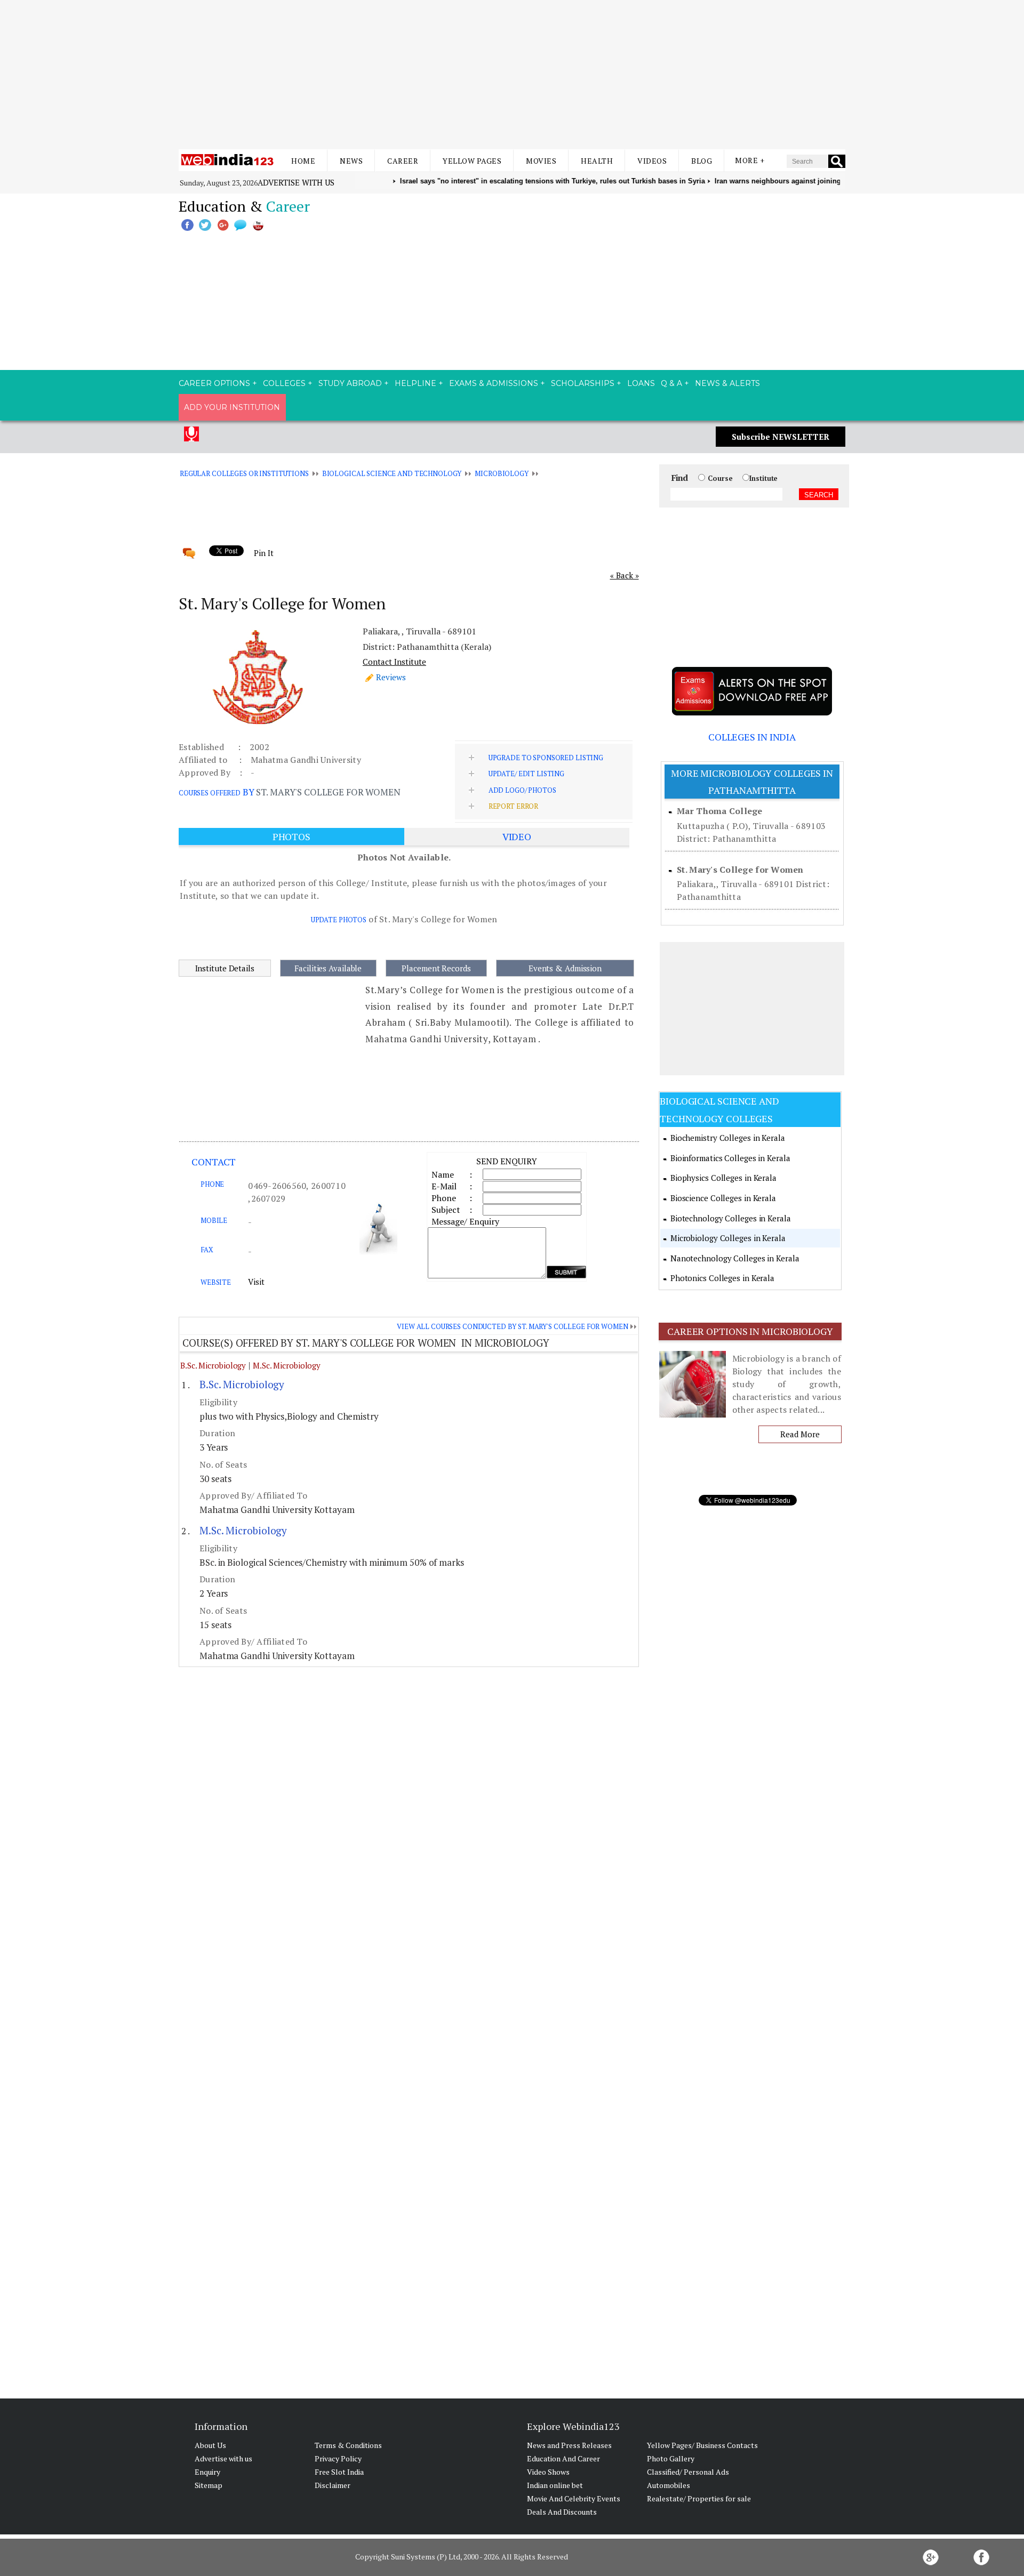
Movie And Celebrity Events (574, 2498)
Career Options (214, 383)
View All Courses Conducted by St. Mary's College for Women (512, 1326)
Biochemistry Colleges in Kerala (728, 1138)
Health (597, 161)
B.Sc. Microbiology (213, 1365)
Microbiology (501, 473)
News (351, 161)
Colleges (284, 383)
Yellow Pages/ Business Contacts (702, 2445)
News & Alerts (727, 383)
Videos (652, 161)
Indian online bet (555, 2485)
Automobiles (669, 2485)
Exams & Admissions (494, 383)
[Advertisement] (512, 75)
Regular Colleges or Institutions (244, 473)
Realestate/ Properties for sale (699, 2498)
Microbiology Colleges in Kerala (728, 1238)
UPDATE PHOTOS (339, 920)
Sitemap (209, 2485)
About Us (210, 2445)
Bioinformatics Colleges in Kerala (730, 1158)
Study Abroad (350, 383)
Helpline (415, 383)
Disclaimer (333, 2485)
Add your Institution (232, 407)
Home (303, 161)
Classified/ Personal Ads (688, 2472)
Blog (702, 161)
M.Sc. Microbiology (287, 1365)
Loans (641, 383)
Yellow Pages (472, 161)
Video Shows (548, 2472)
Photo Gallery (671, 2458)
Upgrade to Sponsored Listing (546, 758)
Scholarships (583, 383)
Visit (256, 1282)
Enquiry (207, 2472)
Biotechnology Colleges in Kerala (731, 1218)
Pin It (263, 553)
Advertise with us (296, 182)
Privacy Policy (338, 2458)
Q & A (671, 383)
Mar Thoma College (720, 811)
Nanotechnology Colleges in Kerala (735, 1258)
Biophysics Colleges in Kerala (723, 1178)
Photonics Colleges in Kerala (722, 1278)
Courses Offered (210, 793)
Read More (800, 1434)
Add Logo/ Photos (522, 790)
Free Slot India (339, 2472)
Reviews (391, 677)
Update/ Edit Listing (526, 774)
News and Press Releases (569, 2445)
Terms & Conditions (348, 2445)
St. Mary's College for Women (740, 870)
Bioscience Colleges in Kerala (723, 1198)
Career (403, 161)
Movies (541, 161)
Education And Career (563, 2458)
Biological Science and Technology (392, 473)
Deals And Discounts (562, 2512)
